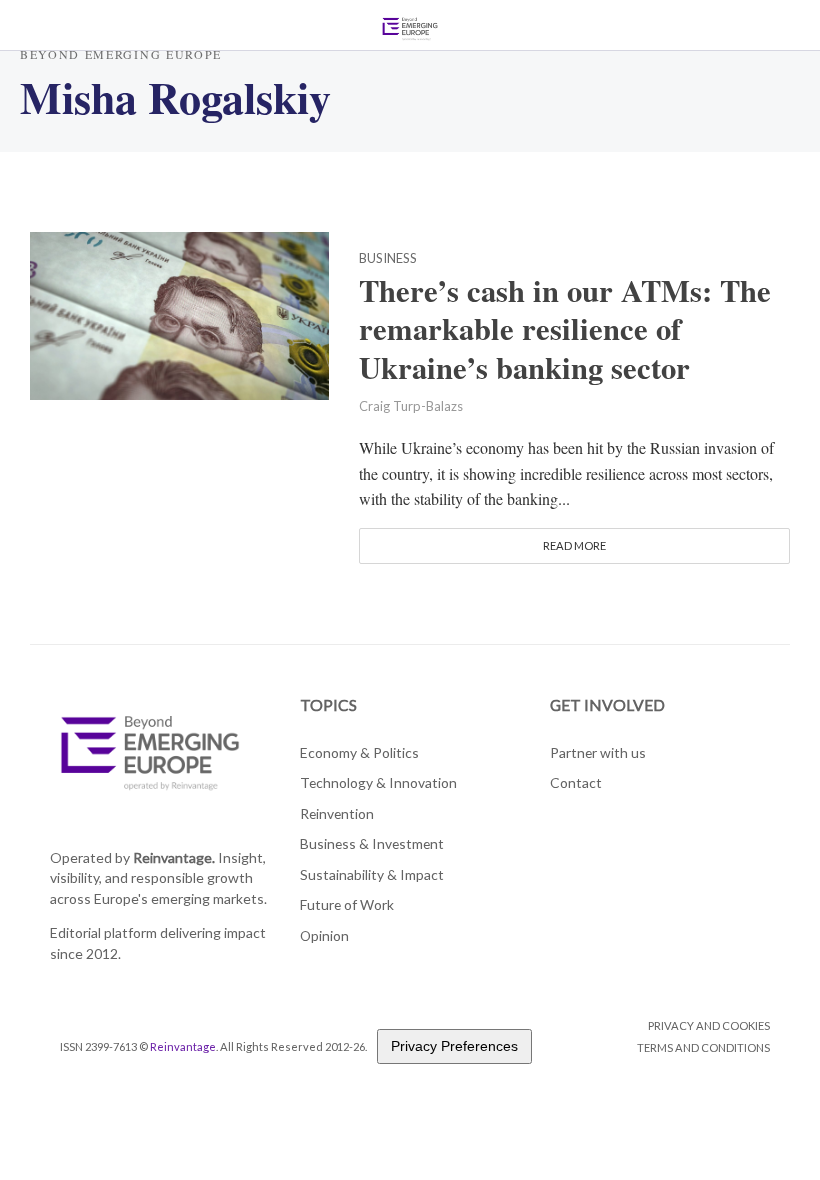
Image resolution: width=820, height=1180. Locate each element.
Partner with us (598, 752)
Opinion (324, 935)
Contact (576, 782)
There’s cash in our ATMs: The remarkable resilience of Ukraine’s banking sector (565, 329)
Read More (574, 545)
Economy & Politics (359, 752)
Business (388, 259)
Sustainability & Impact (372, 874)
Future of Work (347, 904)
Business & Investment (372, 843)
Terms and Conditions (703, 1047)
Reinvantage (183, 1046)
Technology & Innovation (378, 782)
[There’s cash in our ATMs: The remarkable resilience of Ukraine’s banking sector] (179, 312)
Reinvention (337, 813)
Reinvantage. (174, 857)
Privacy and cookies (709, 1025)
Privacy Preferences (454, 1046)
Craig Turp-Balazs (411, 406)
